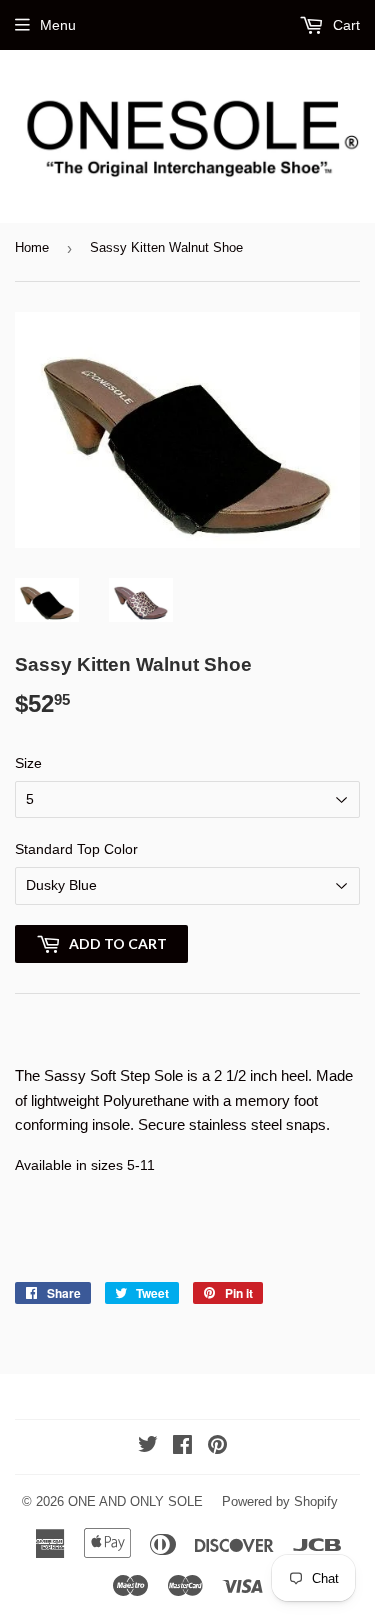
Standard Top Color (76, 849)
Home (32, 247)
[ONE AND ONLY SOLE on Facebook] (182, 1447)
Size (28, 763)
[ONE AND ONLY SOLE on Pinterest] (217, 1447)
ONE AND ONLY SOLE (135, 1501)
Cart (344, 25)
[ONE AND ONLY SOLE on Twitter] (148, 1447)
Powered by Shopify (280, 1501)
